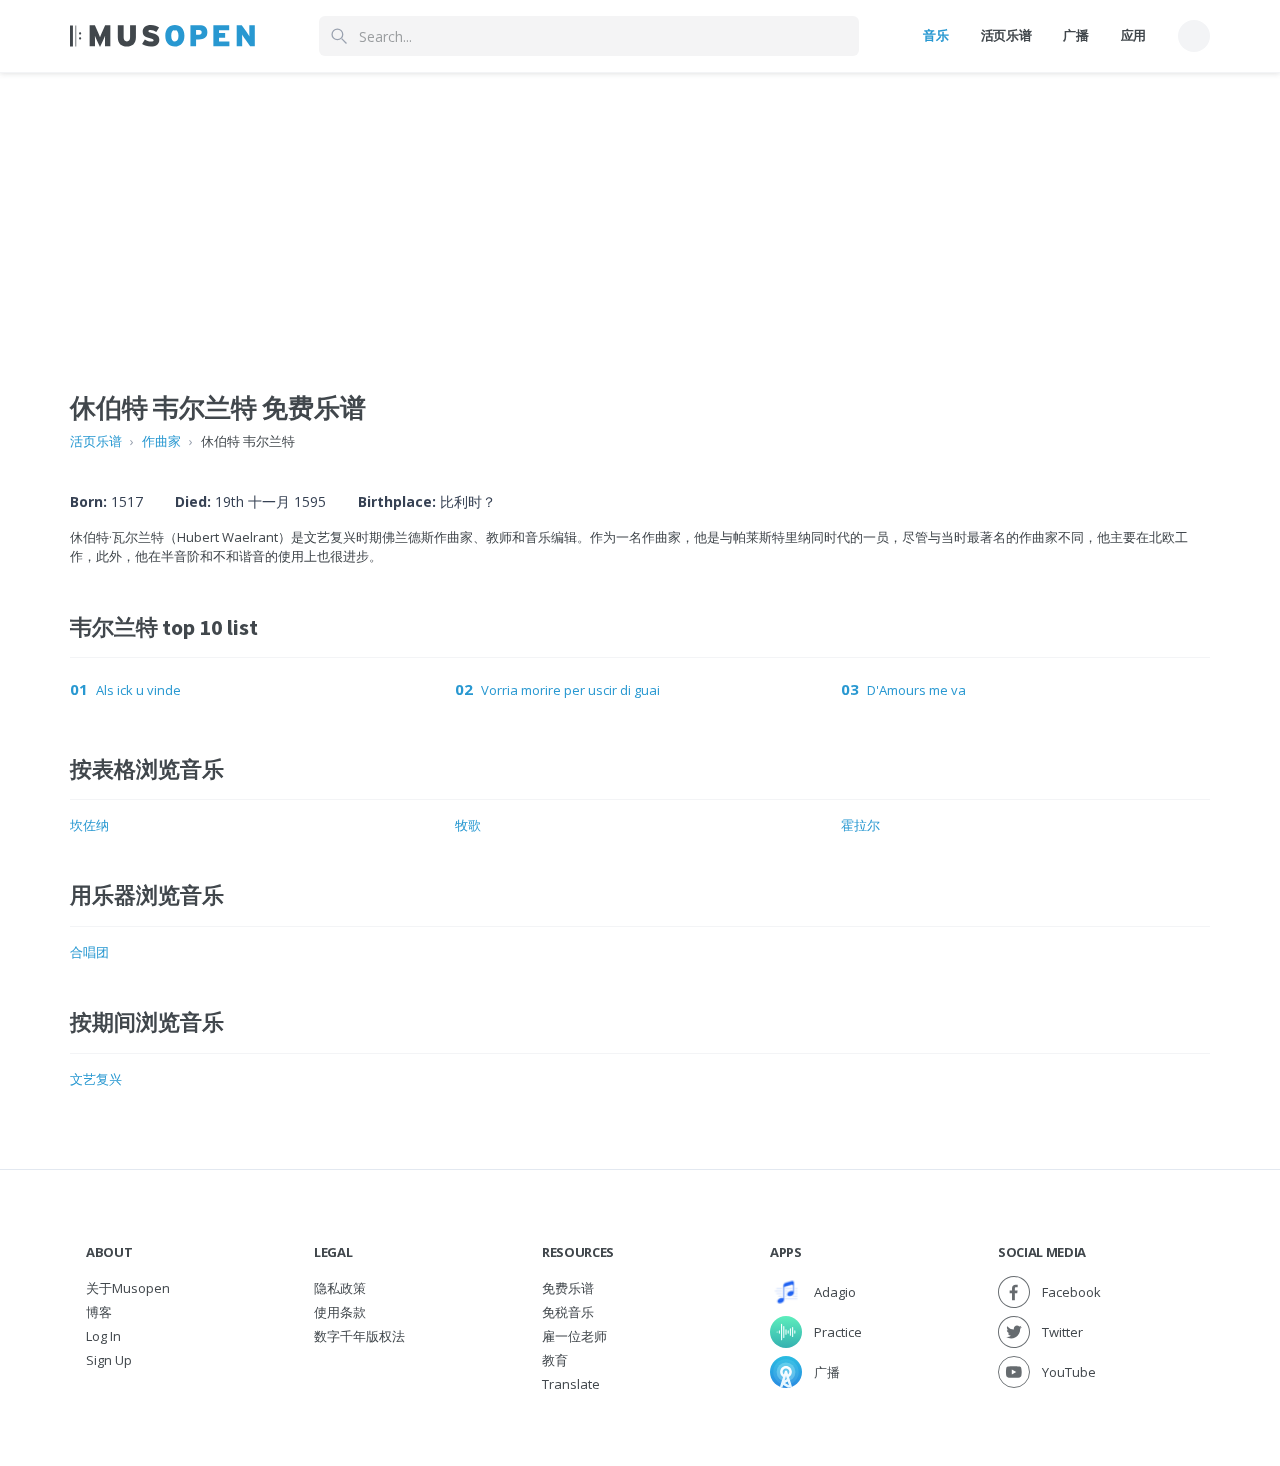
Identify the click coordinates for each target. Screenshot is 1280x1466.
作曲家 (161, 441)
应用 (1133, 35)
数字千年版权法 (359, 1336)
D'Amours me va (916, 690)
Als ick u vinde (138, 690)
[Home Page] (162, 36)
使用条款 (340, 1312)
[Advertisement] (640, 213)
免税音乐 (568, 1312)
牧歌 (468, 825)
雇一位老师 (574, 1336)
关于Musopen (128, 1288)
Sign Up (109, 1360)
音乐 (935, 35)
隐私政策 (340, 1288)
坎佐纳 (89, 825)
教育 (555, 1360)
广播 (1075, 35)
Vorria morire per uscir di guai (570, 690)
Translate (571, 1384)
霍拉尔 (860, 825)
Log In (103, 1336)
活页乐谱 (1006, 35)
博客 (99, 1312)
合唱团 (89, 952)
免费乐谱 (568, 1288)
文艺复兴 (96, 1079)
